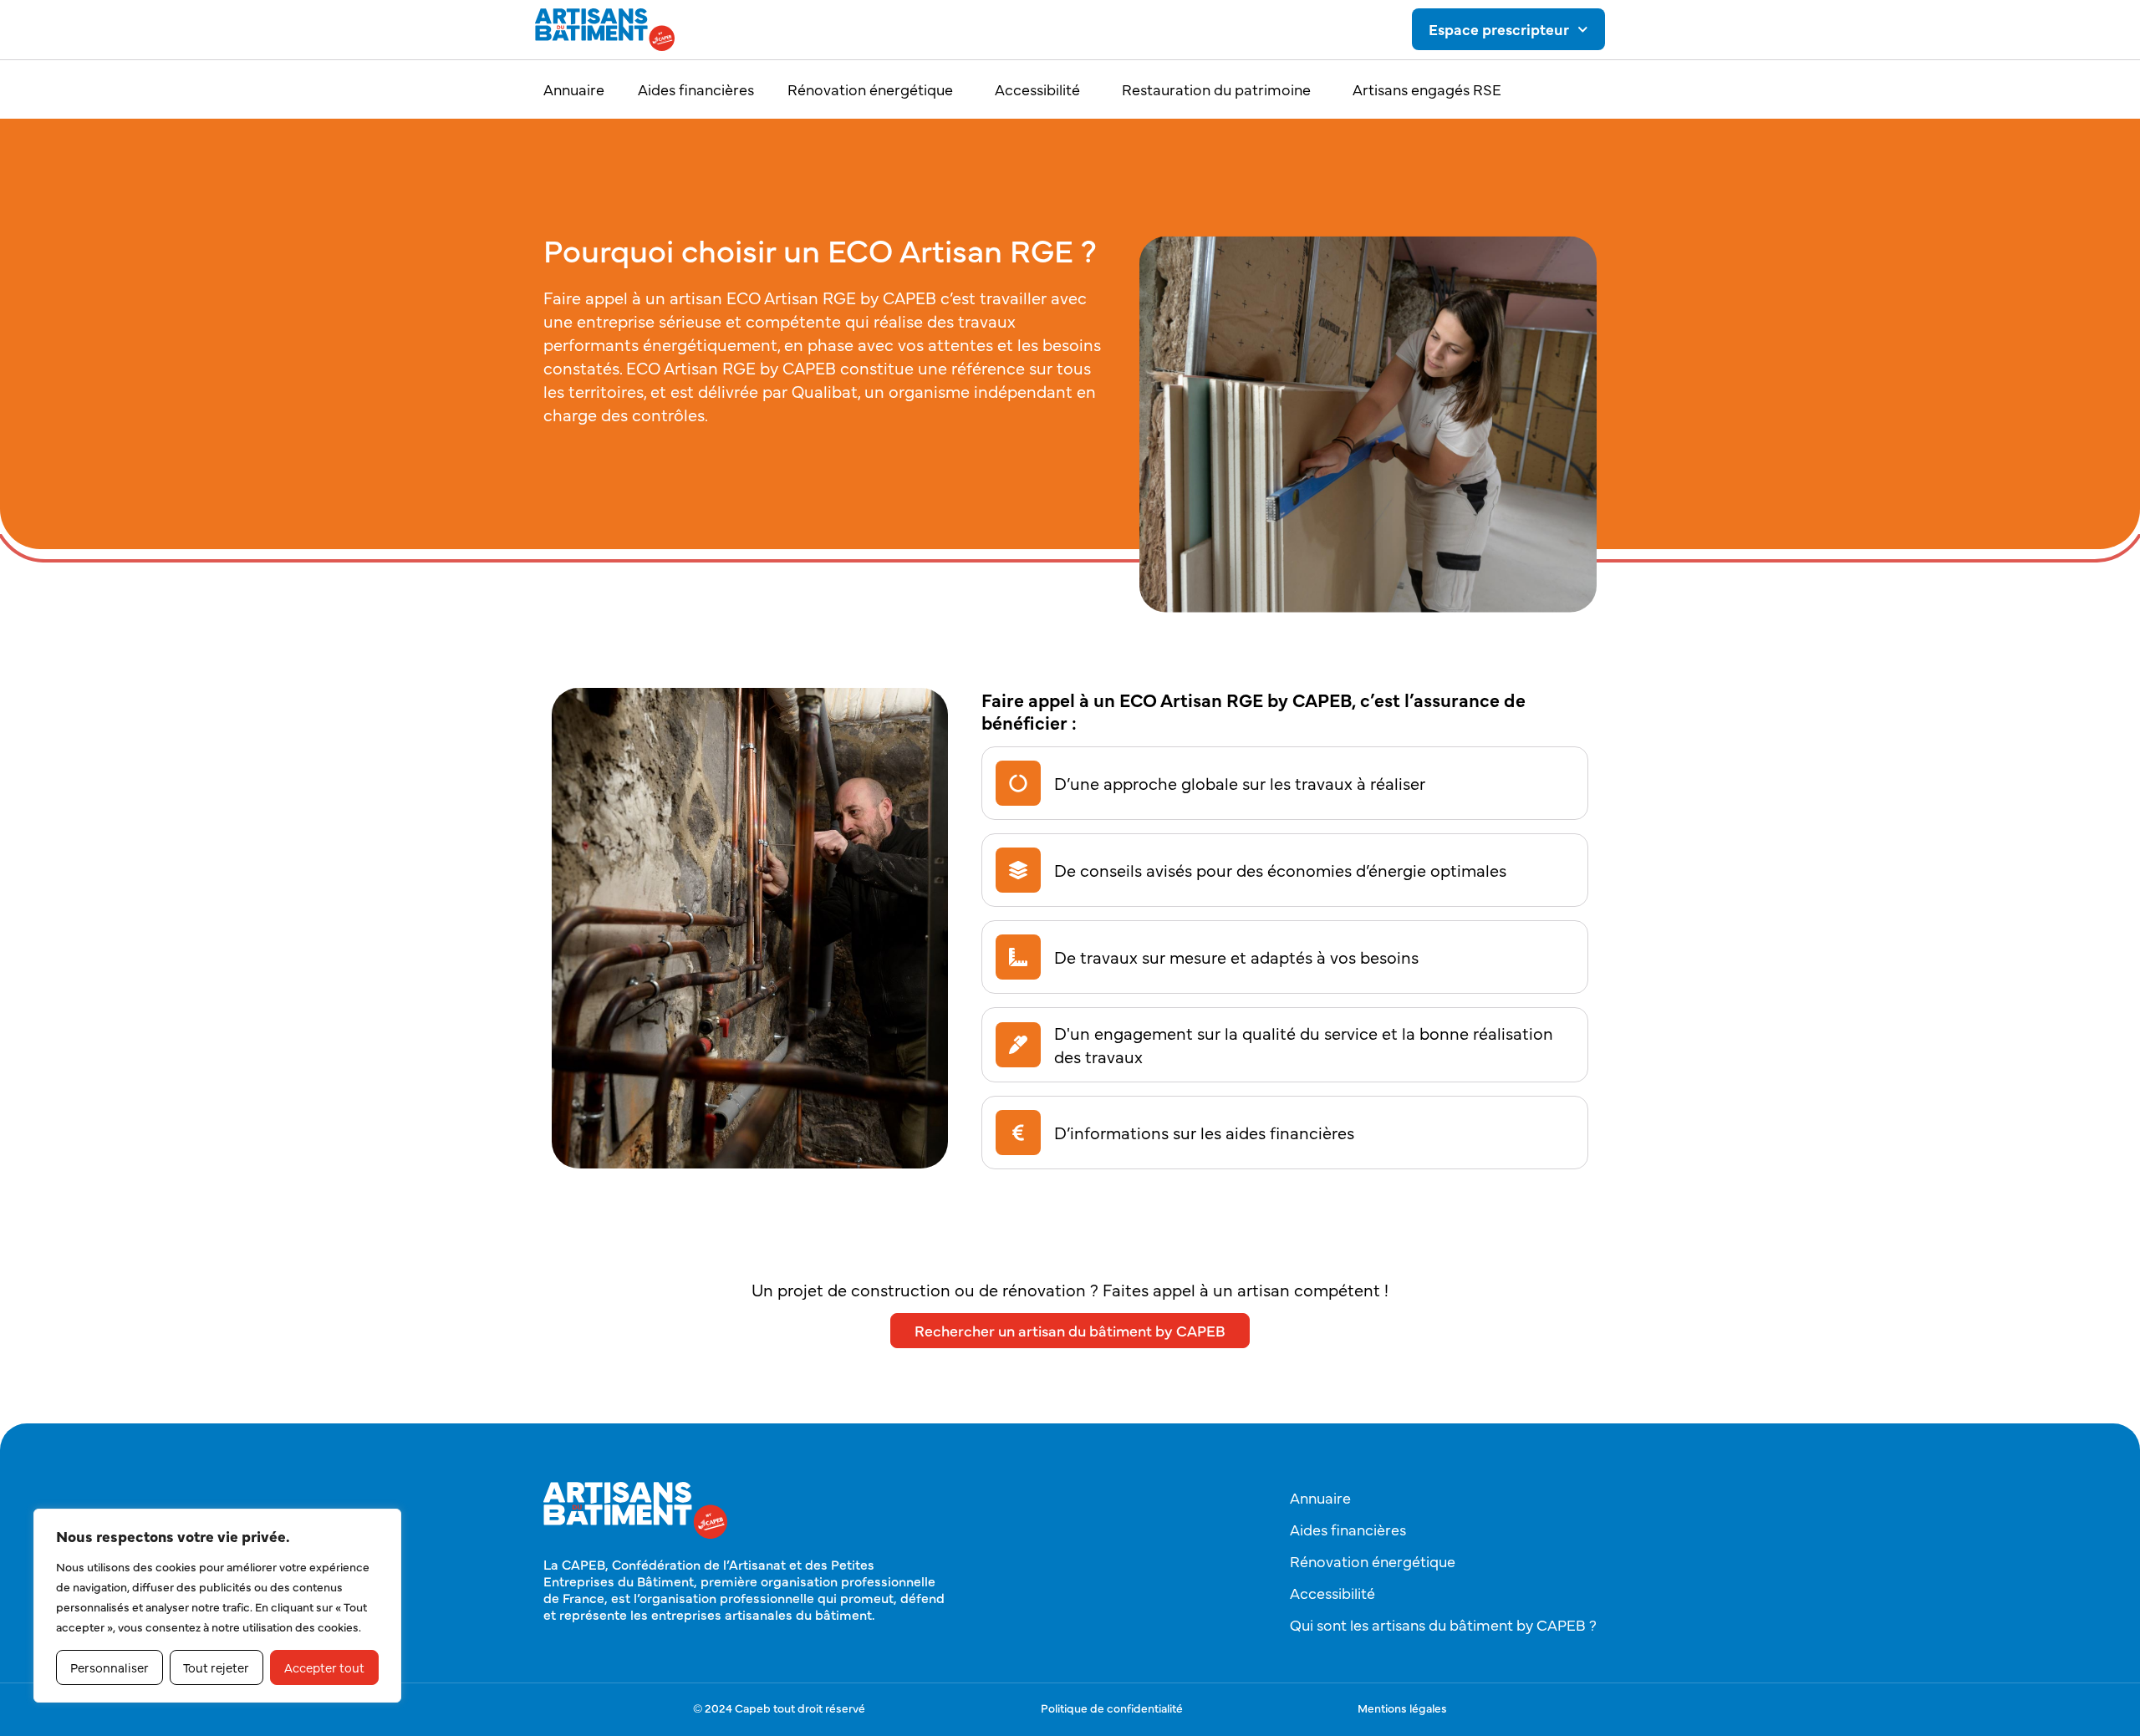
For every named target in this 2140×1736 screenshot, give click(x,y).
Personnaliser (110, 1667)
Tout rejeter (216, 1667)
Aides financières (696, 89)
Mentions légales (1402, 1708)
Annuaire (574, 89)
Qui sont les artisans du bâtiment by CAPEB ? (1443, 1624)
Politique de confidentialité (1112, 1708)
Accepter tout (324, 1667)
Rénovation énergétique (870, 89)
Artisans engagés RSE (1427, 89)
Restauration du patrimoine (1216, 89)
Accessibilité (1037, 89)
